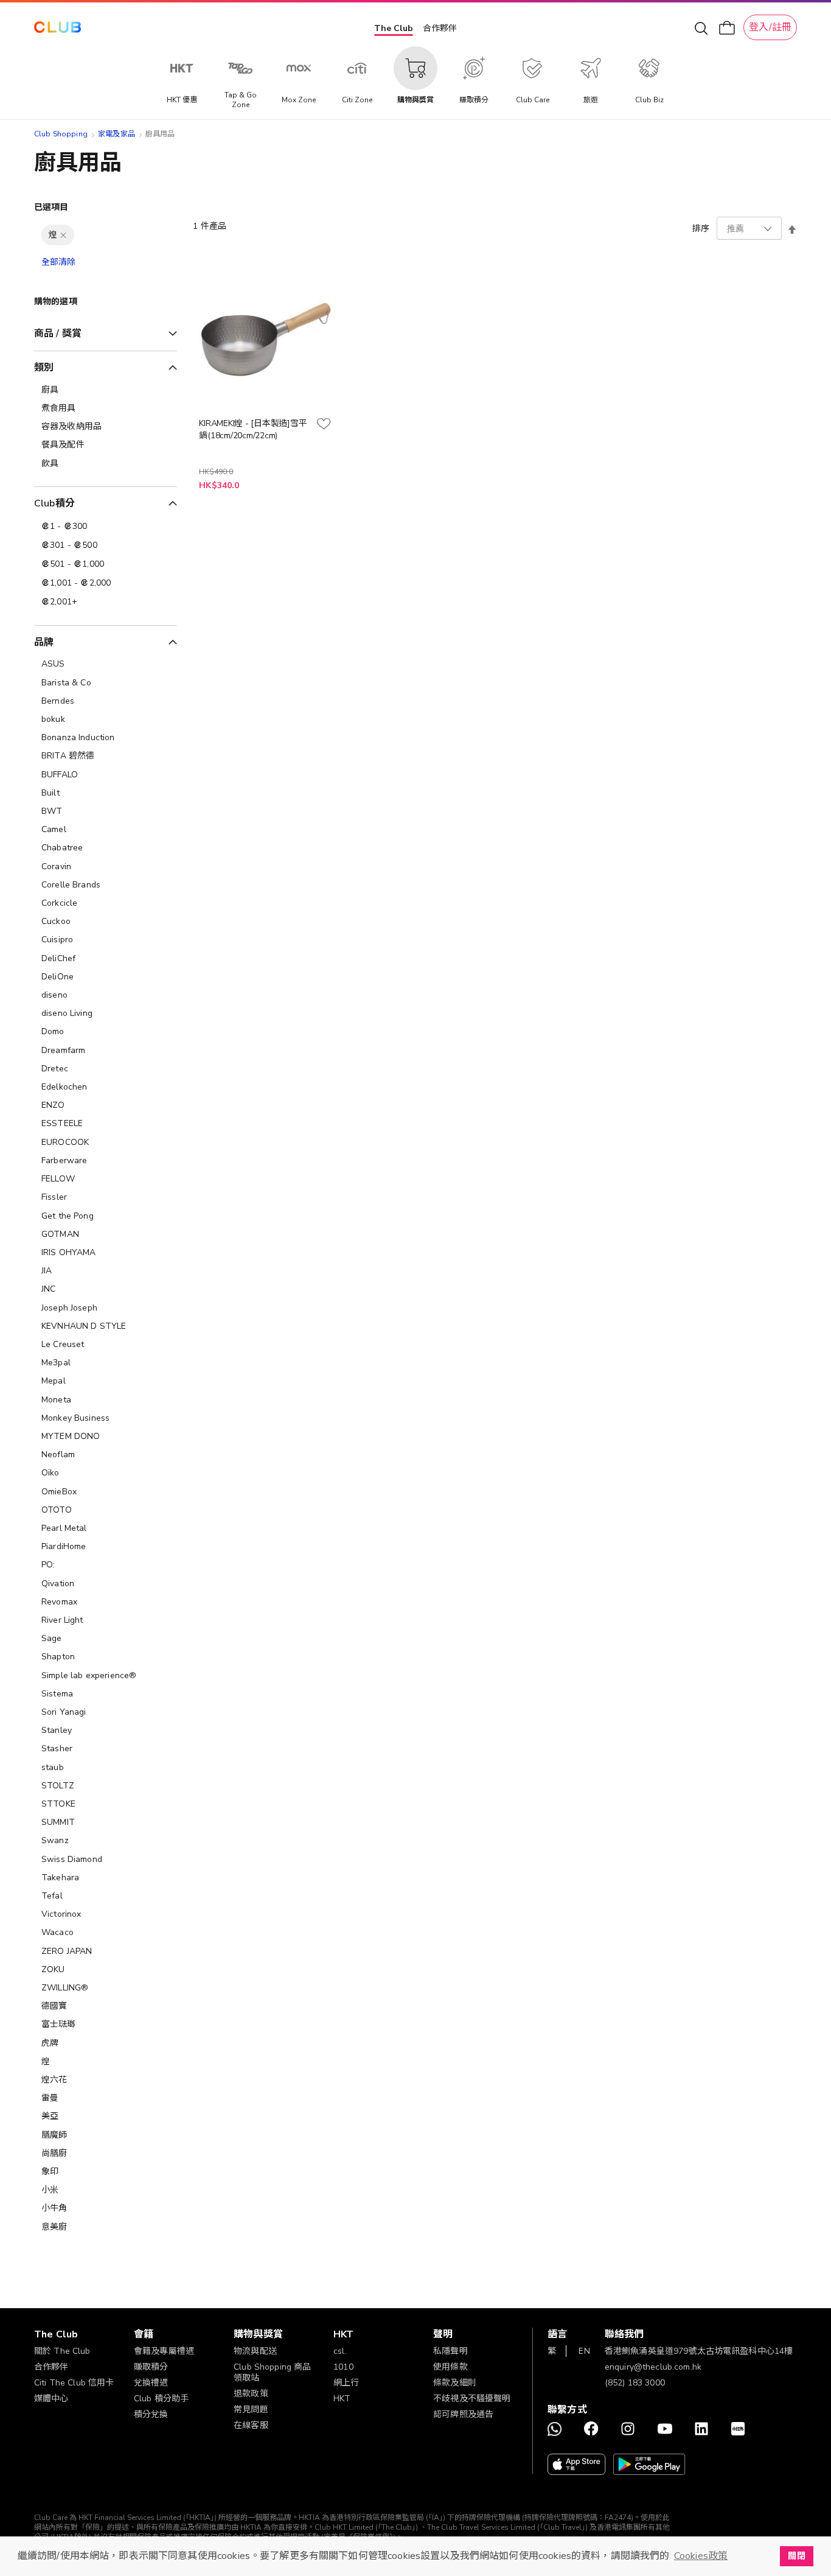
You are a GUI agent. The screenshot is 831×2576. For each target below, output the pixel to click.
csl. (340, 2351)
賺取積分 (151, 2367)
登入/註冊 (770, 27)
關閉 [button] (796, 2556)
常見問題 (251, 2410)
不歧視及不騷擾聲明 (472, 2399)
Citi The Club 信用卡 (74, 2383)
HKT (342, 2399)
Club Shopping (61, 134)
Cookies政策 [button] (701, 2556)
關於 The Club (62, 2351)
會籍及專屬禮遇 (164, 2351)
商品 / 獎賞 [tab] (58, 334)
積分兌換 (151, 2414)
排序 (701, 229)
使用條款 (450, 2367)
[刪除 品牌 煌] (63, 235)
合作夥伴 (440, 28)
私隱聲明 (450, 2351)
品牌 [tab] (44, 642)
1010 (343, 2367)
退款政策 (251, 2394)
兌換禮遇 (151, 2383)
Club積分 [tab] (54, 503)
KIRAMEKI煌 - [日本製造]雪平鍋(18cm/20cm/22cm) (253, 429)
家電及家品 (116, 134)
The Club (394, 28)
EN (584, 2351)
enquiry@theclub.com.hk (653, 2367)
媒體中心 (51, 2399)
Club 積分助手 (161, 2399)
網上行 (346, 2383)
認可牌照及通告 (463, 2414)
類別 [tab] (44, 368)
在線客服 (251, 2425)
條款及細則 (455, 2383)
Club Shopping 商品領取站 (272, 2372)
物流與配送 (255, 2351)
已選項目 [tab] (51, 207)
